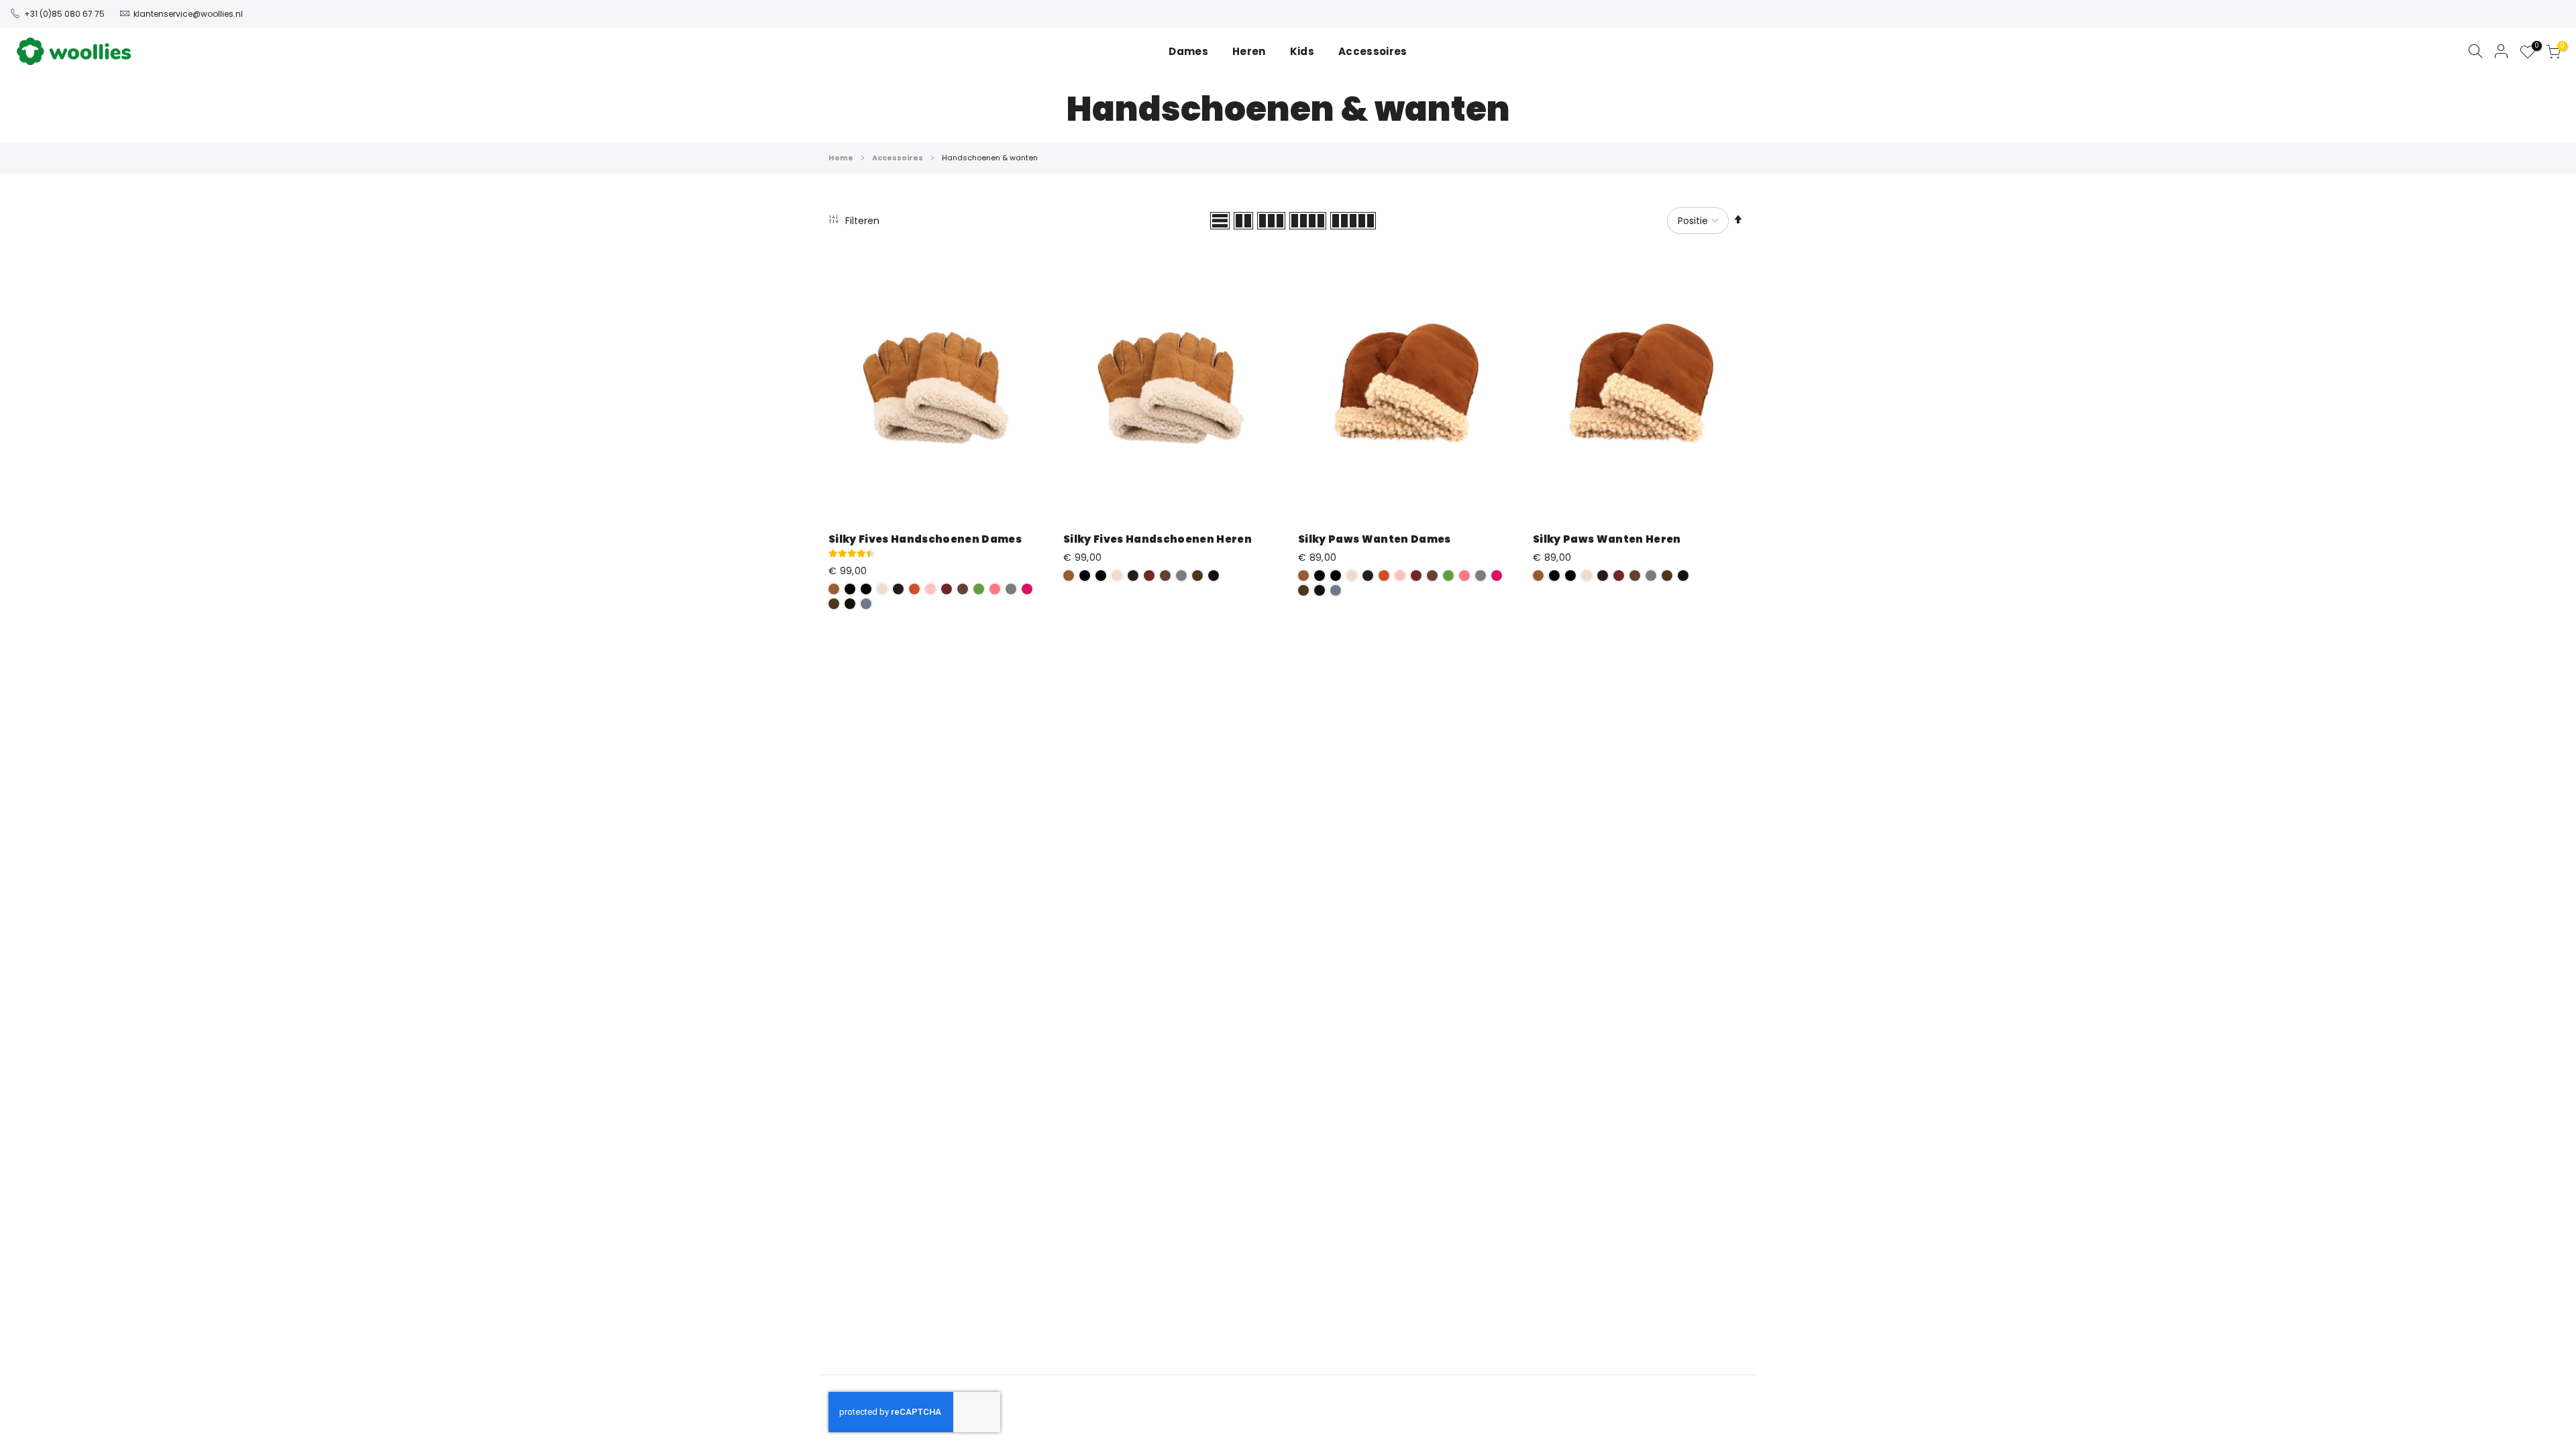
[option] (834, 589)
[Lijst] (1220, 221)
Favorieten (2535, 48)
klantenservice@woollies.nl (188, 14)
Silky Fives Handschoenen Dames (925, 539)
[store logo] (74, 51)
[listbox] (936, 598)
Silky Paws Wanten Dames (1375, 539)
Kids (1302, 51)
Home (842, 158)
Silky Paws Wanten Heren (1607, 539)
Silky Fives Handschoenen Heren (1158, 539)
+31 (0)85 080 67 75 (64, 14)
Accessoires (898, 158)
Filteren (861, 221)
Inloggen (2502, 51)
